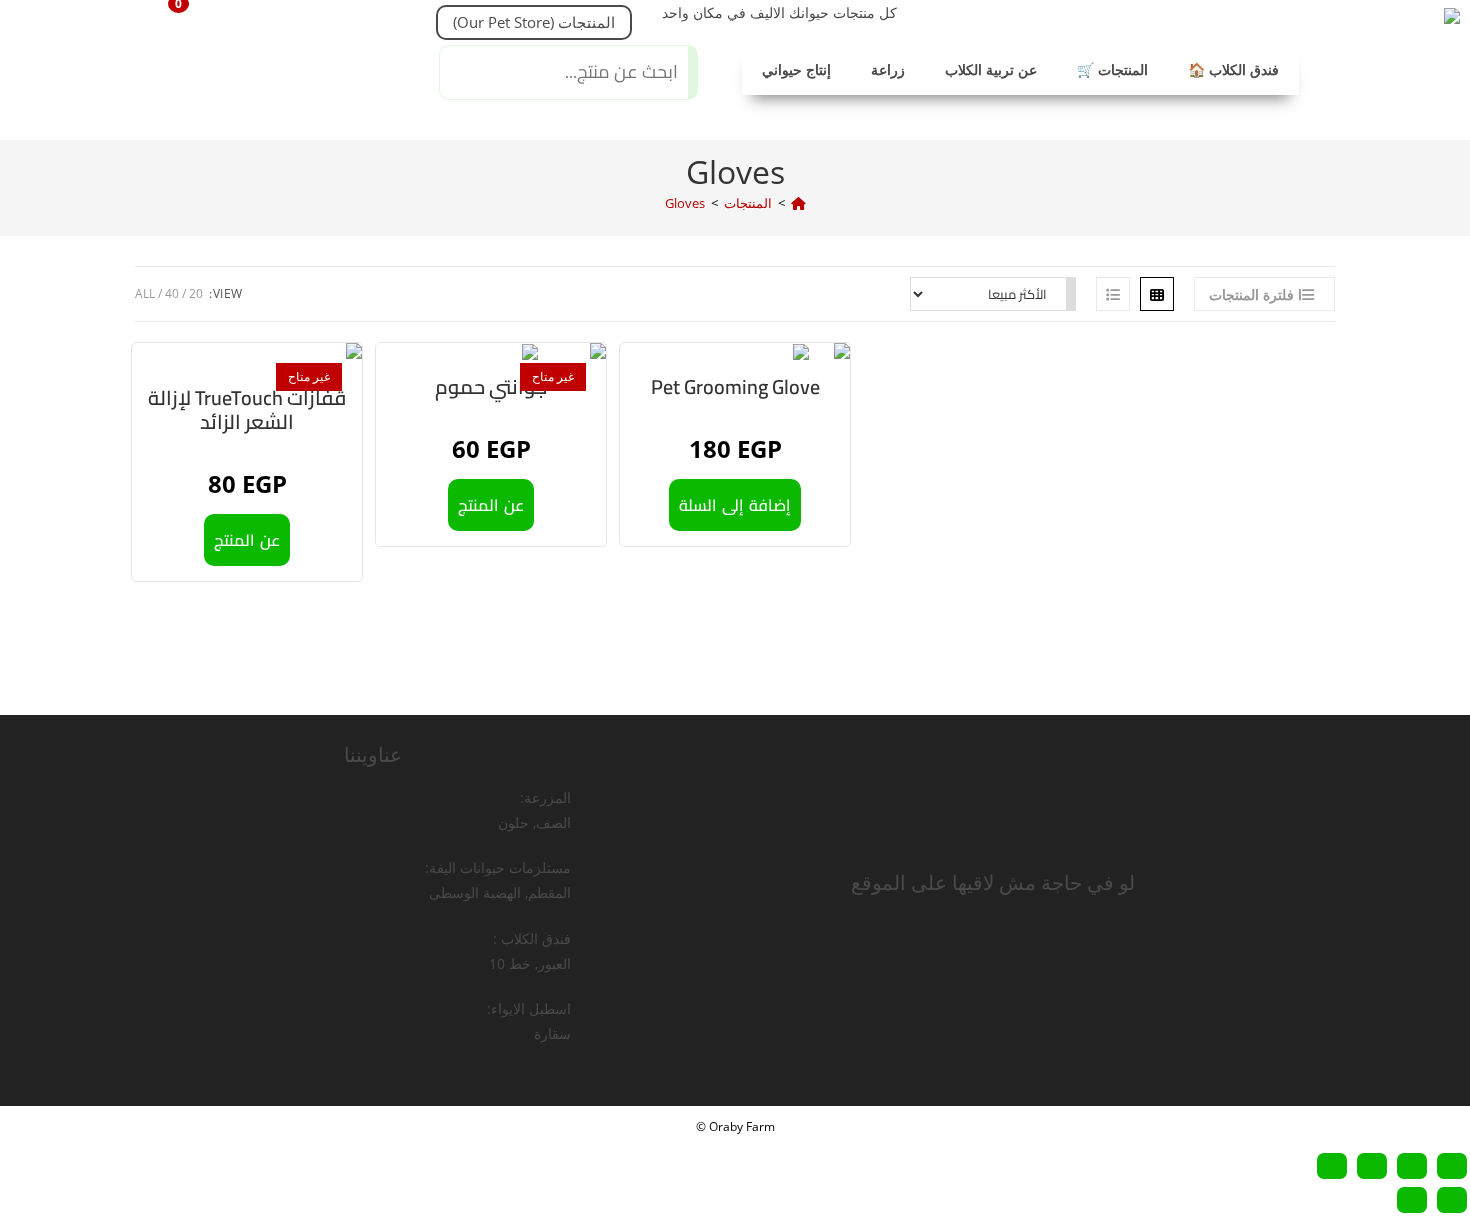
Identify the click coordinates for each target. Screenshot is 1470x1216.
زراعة (888, 70)
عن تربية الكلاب (991, 70)
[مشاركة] (1372, 1166)
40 (172, 293)
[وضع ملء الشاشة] (1412, 1166)
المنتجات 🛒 (1112, 70)
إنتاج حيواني (796, 70)
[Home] (798, 203)
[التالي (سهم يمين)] (1412, 1200)
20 (196, 293)
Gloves (685, 203)
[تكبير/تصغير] (1452, 1166)
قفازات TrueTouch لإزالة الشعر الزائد (247, 410)
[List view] (1113, 294)
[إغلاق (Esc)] (1332, 1166)
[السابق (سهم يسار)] (1452, 1200)
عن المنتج (247, 540)
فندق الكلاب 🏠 (1233, 70)
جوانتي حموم (491, 387)
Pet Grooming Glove (735, 387)
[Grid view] (1157, 294)
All (145, 293)
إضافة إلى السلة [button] (735, 505)
